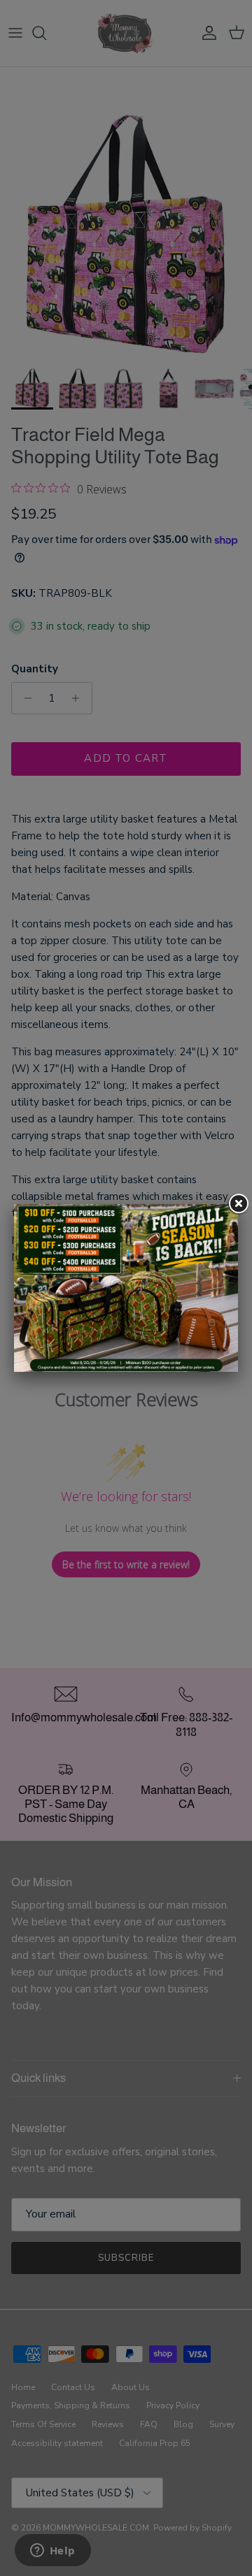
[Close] (238, 1204)
